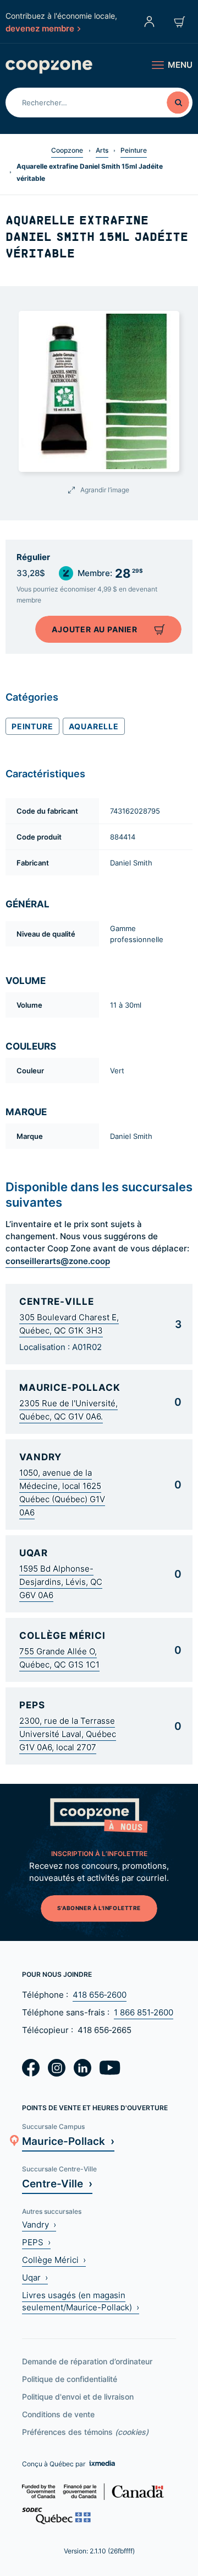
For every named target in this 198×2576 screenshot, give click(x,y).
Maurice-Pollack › (68, 2141)
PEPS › (36, 2242)
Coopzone (67, 150)
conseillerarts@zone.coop (58, 1261)
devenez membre (40, 28)
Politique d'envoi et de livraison (78, 2397)
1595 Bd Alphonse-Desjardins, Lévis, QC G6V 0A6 (61, 1582)
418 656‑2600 (100, 1995)
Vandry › (39, 2225)
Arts (102, 150)
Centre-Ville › (57, 2183)
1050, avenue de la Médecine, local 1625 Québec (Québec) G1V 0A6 (62, 1493)
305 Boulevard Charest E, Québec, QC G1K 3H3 (69, 1324)
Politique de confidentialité (70, 2379)
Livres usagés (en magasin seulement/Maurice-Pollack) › (81, 2301)
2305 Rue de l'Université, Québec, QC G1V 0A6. (68, 1410)
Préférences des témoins (85, 2432)
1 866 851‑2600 (144, 2012)
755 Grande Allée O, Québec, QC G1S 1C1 (59, 1658)
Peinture (134, 150)
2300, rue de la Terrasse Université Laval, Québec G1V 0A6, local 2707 (68, 1734)
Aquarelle (94, 726)
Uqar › (35, 2277)
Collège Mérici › (54, 2260)
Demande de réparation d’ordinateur (87, 2361)
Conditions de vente (58, 2414)
